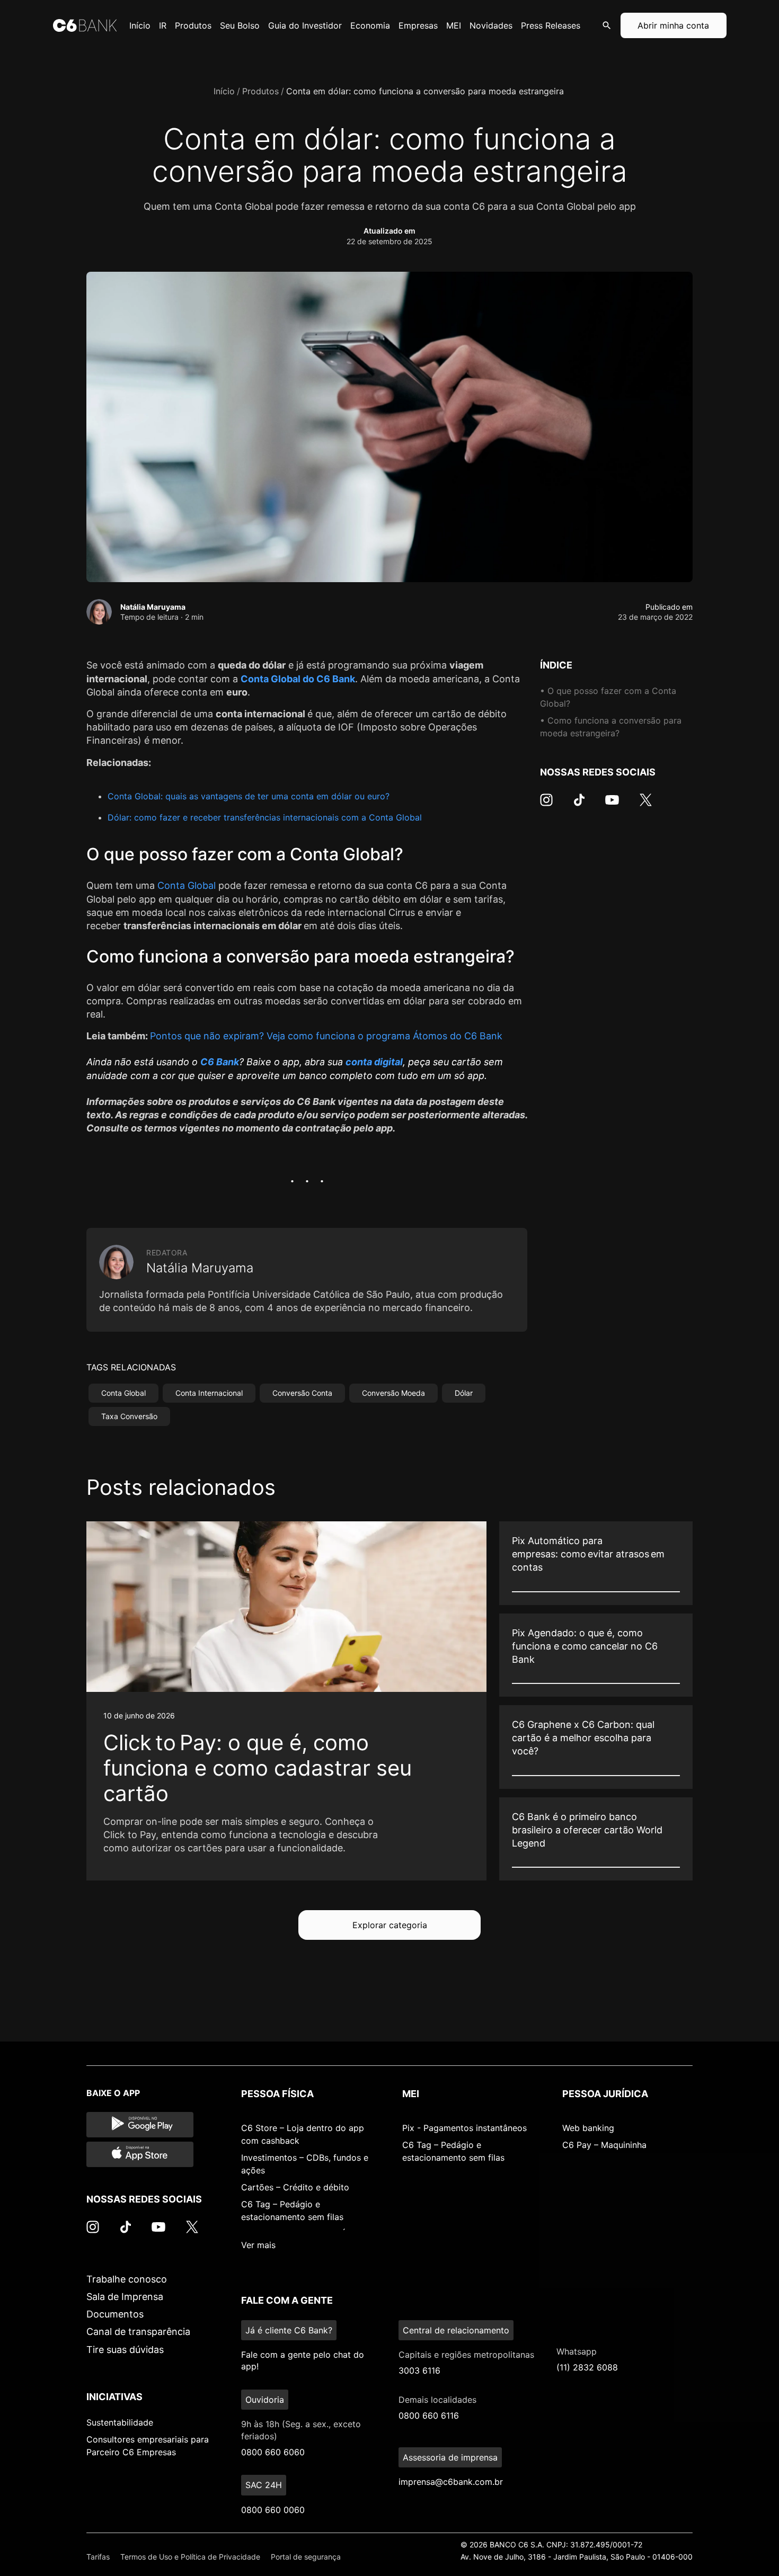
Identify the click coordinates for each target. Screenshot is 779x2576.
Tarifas (98, 2557)
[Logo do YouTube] (612, 805)
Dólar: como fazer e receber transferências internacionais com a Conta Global (265, 817)
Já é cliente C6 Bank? (289, 2330)
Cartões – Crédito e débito (295, 2187)
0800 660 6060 (273, 2452)
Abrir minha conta (673, 25)
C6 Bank (220, 1062)
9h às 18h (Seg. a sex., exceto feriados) (301, 2430)
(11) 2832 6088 (587, 2367)
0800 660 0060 (273, 2510)
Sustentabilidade (120, 2422)
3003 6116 (419, 2370)
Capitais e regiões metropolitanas (466, 2355)
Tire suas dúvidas (125, 2350)
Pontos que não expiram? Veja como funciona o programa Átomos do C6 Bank (326, 1036)
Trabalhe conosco (127, 2279)
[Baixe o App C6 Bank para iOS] (140, 2154)
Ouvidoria (265, 2400)
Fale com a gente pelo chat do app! (303, 2360)
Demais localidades (437, 2400)
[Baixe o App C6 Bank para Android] (140, 2125)
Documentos (115, 2314)
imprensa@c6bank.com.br (451, 2482)
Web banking (588, 2128)
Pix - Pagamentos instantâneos (464, 2128)
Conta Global (187, 885)
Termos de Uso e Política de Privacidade (190, 2557)
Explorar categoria (390, 1925)
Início (224, 91)
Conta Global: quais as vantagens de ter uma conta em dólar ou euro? (249, 796)
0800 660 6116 (429, 2415)
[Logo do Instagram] (546, 805)
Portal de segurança (306, 2557)
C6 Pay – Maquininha (604, 2145)
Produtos (260, 91)
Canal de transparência (138, 2332)
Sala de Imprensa (125, 2297)
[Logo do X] (645, 805)
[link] (286, 1701)
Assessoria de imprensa (450, 2457)
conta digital (374, 1062)
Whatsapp (577, 2351)
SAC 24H (264, 2485)
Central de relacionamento (456, 2330)
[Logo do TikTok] (579, 805)
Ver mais (258, 2245)
